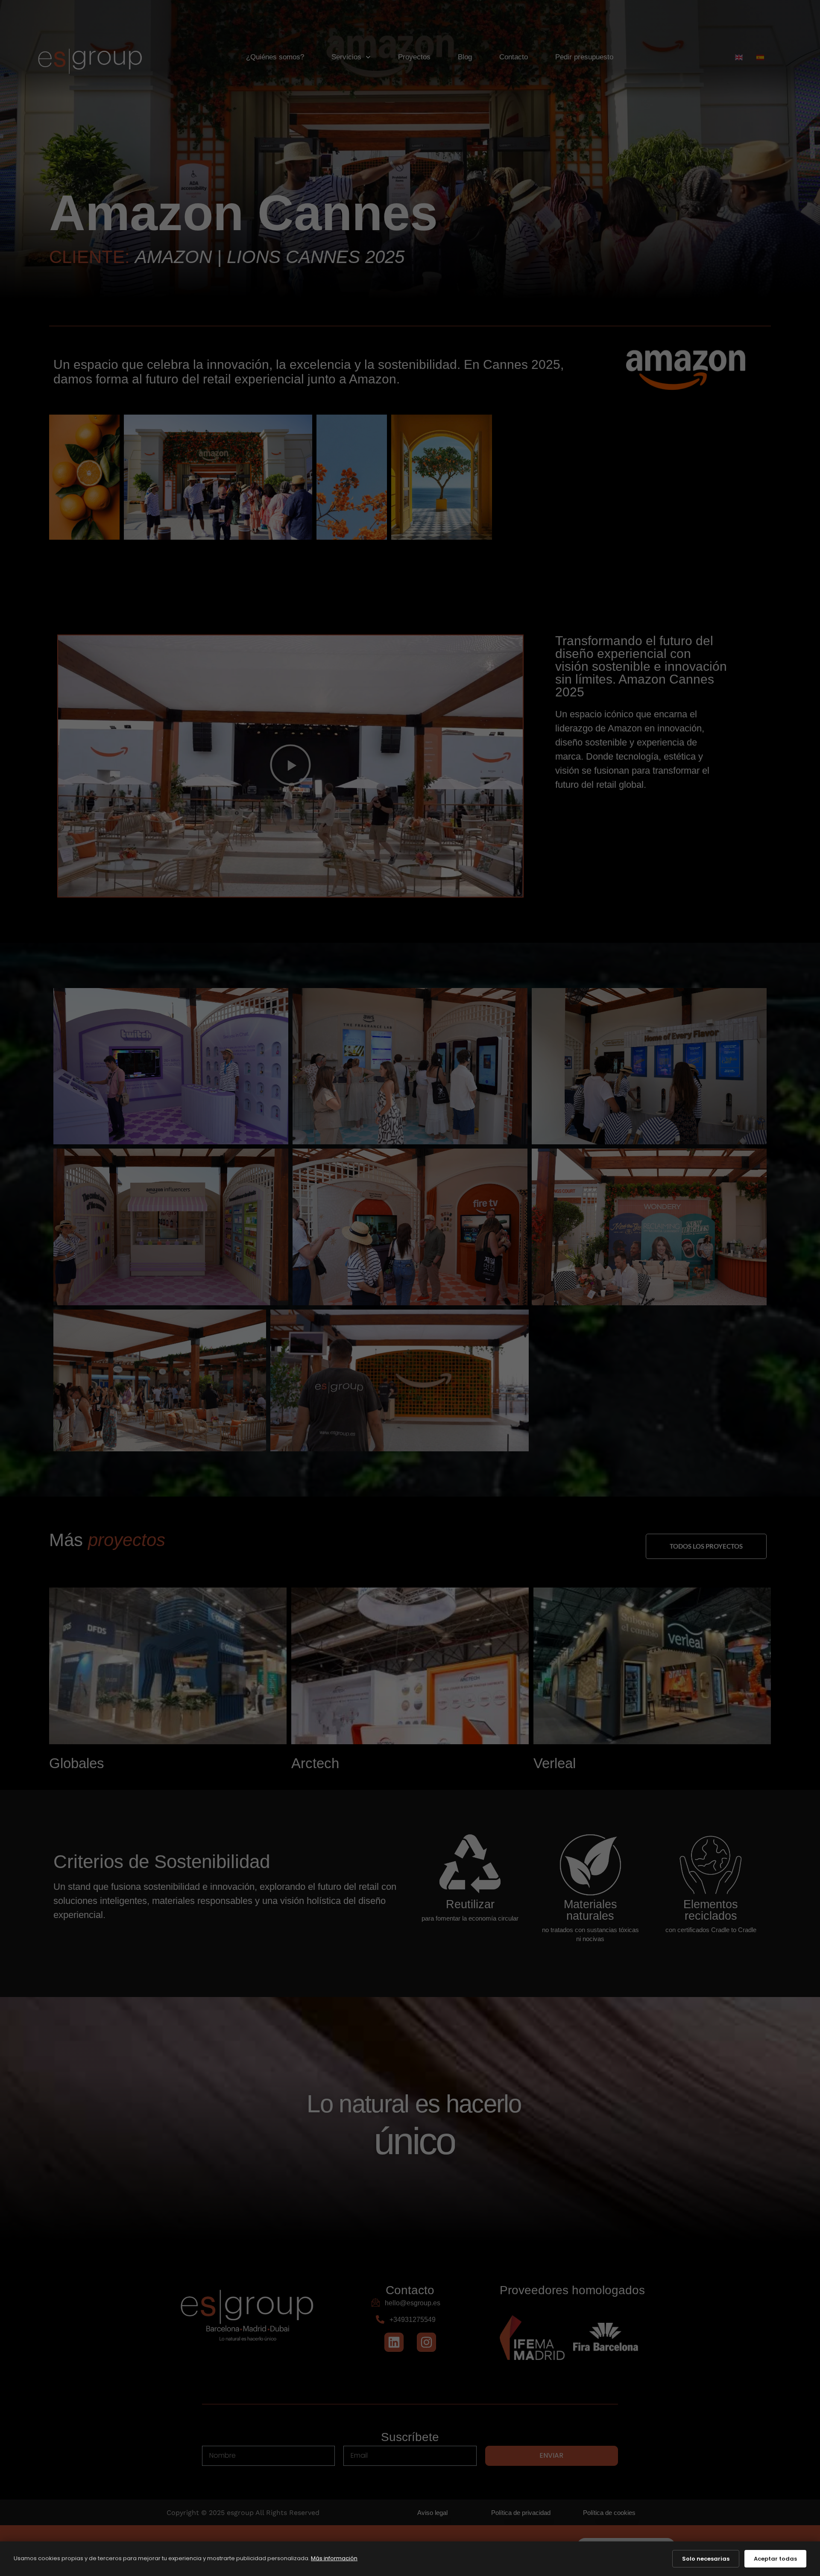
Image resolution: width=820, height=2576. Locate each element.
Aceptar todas (775, 2559)
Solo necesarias (706, 2559)
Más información (334, 2558)
